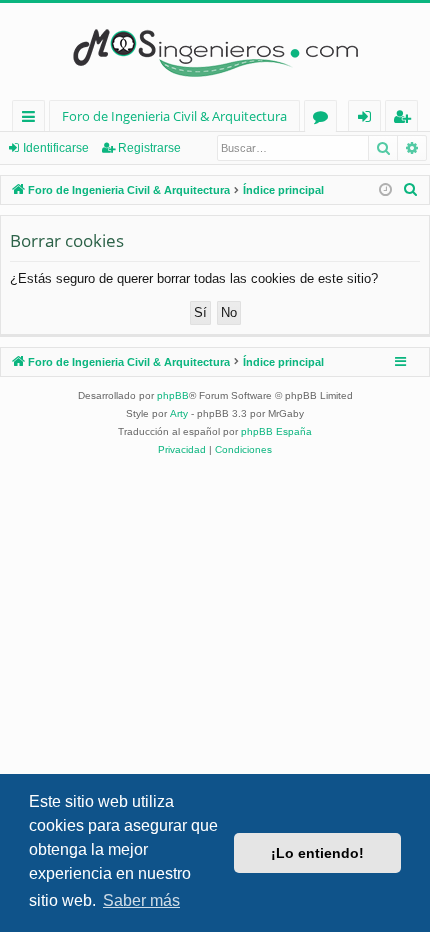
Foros (324, 119)
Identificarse (56, 148)
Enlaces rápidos (32, 119)
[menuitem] (411, 190)
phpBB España (276, 431)
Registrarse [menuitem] (406, 119)
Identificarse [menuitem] (368, 119)
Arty (179, 413)
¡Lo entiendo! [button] (317, 853)
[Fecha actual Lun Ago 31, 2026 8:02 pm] (385, 190)
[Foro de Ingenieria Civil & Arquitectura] (215, 51)
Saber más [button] (141, 900)
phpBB (173, 395)
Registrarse (149, 148)
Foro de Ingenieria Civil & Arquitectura (174, 116)
